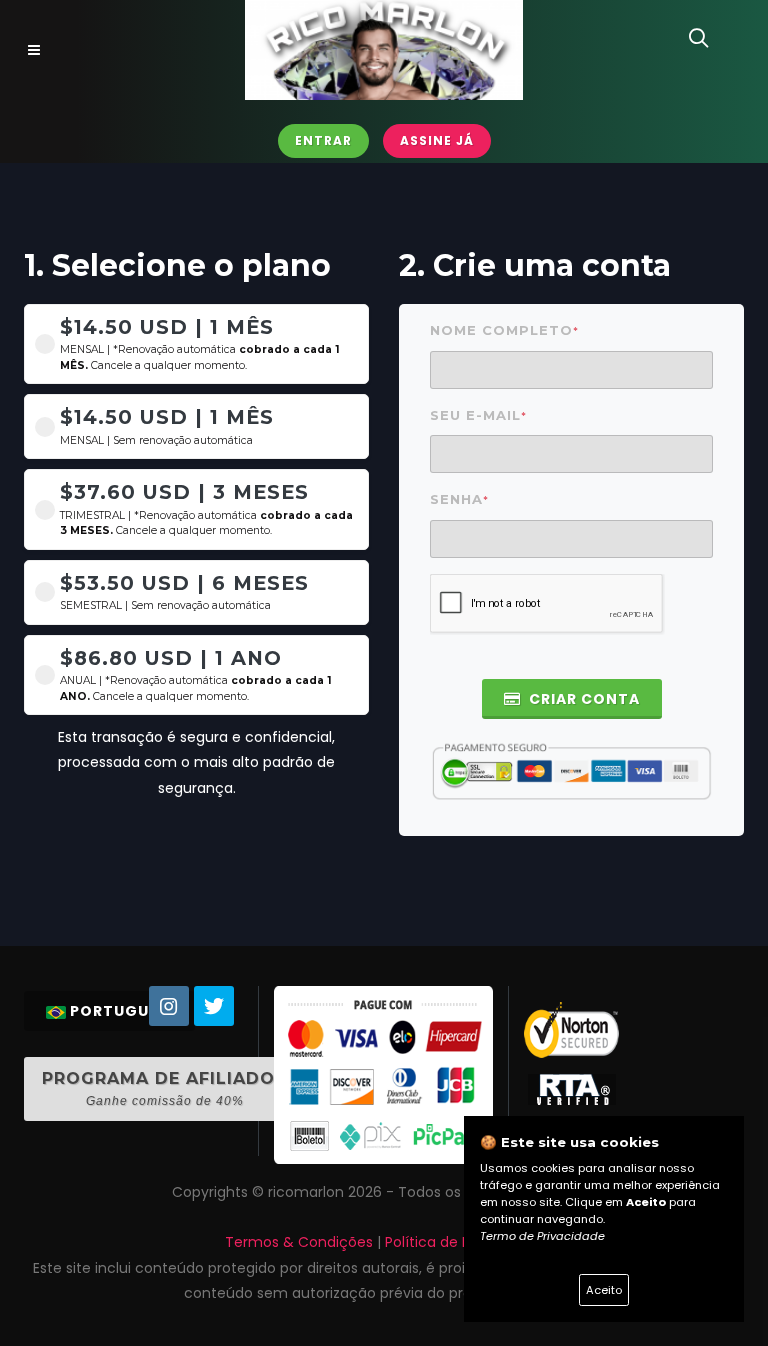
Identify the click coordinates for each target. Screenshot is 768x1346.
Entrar (323, 140)
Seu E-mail (478, 415)
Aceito (604, 1290)
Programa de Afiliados (164, 1088)
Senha (459, 499)
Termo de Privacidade (542, 1236)
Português (119, 1011)
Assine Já (437, 140)
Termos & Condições (299, 1242)
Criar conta (582, 699)
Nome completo (504, 330)
